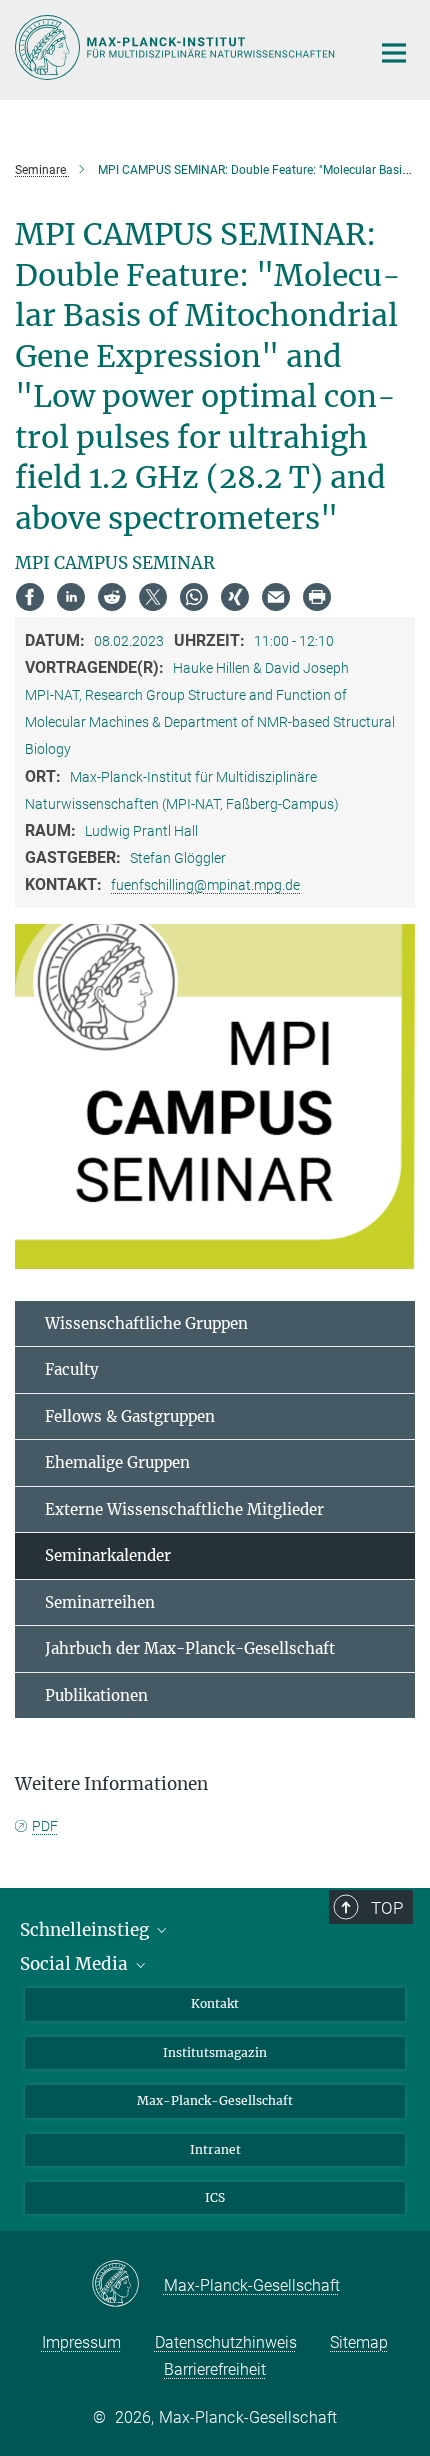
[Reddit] (112, 597)
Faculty (72, 1369)
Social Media (76, 1964)
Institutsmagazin (215, 2052)
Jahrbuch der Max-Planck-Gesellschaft (190, 1648)
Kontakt (215, 2003)
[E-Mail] (276, 597)
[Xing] (235, 597)
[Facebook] (30, 597)
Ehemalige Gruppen (117, 1462)
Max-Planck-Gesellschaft (215, 2100)
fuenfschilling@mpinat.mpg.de (205, 885)
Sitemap (359, 2342)
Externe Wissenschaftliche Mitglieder (184, 1509)
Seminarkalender (108, 1555)
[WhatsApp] (194, 597)
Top (387, 1908)
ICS (215, 2197)
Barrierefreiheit (215, 2369)
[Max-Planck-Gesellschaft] (127, 2285)
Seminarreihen (100, 1602)
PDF (45, 1826)
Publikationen (96, 1695)
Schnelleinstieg (86, 1930)
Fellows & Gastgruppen (130, 1416)
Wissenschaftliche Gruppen (146, 1323)
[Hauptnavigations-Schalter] (394, 53)
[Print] (317, 597)
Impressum (81, 2342)
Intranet (215, 2149)
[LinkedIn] (71, 597)
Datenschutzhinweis (226, 2342)
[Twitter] (153, 597)
